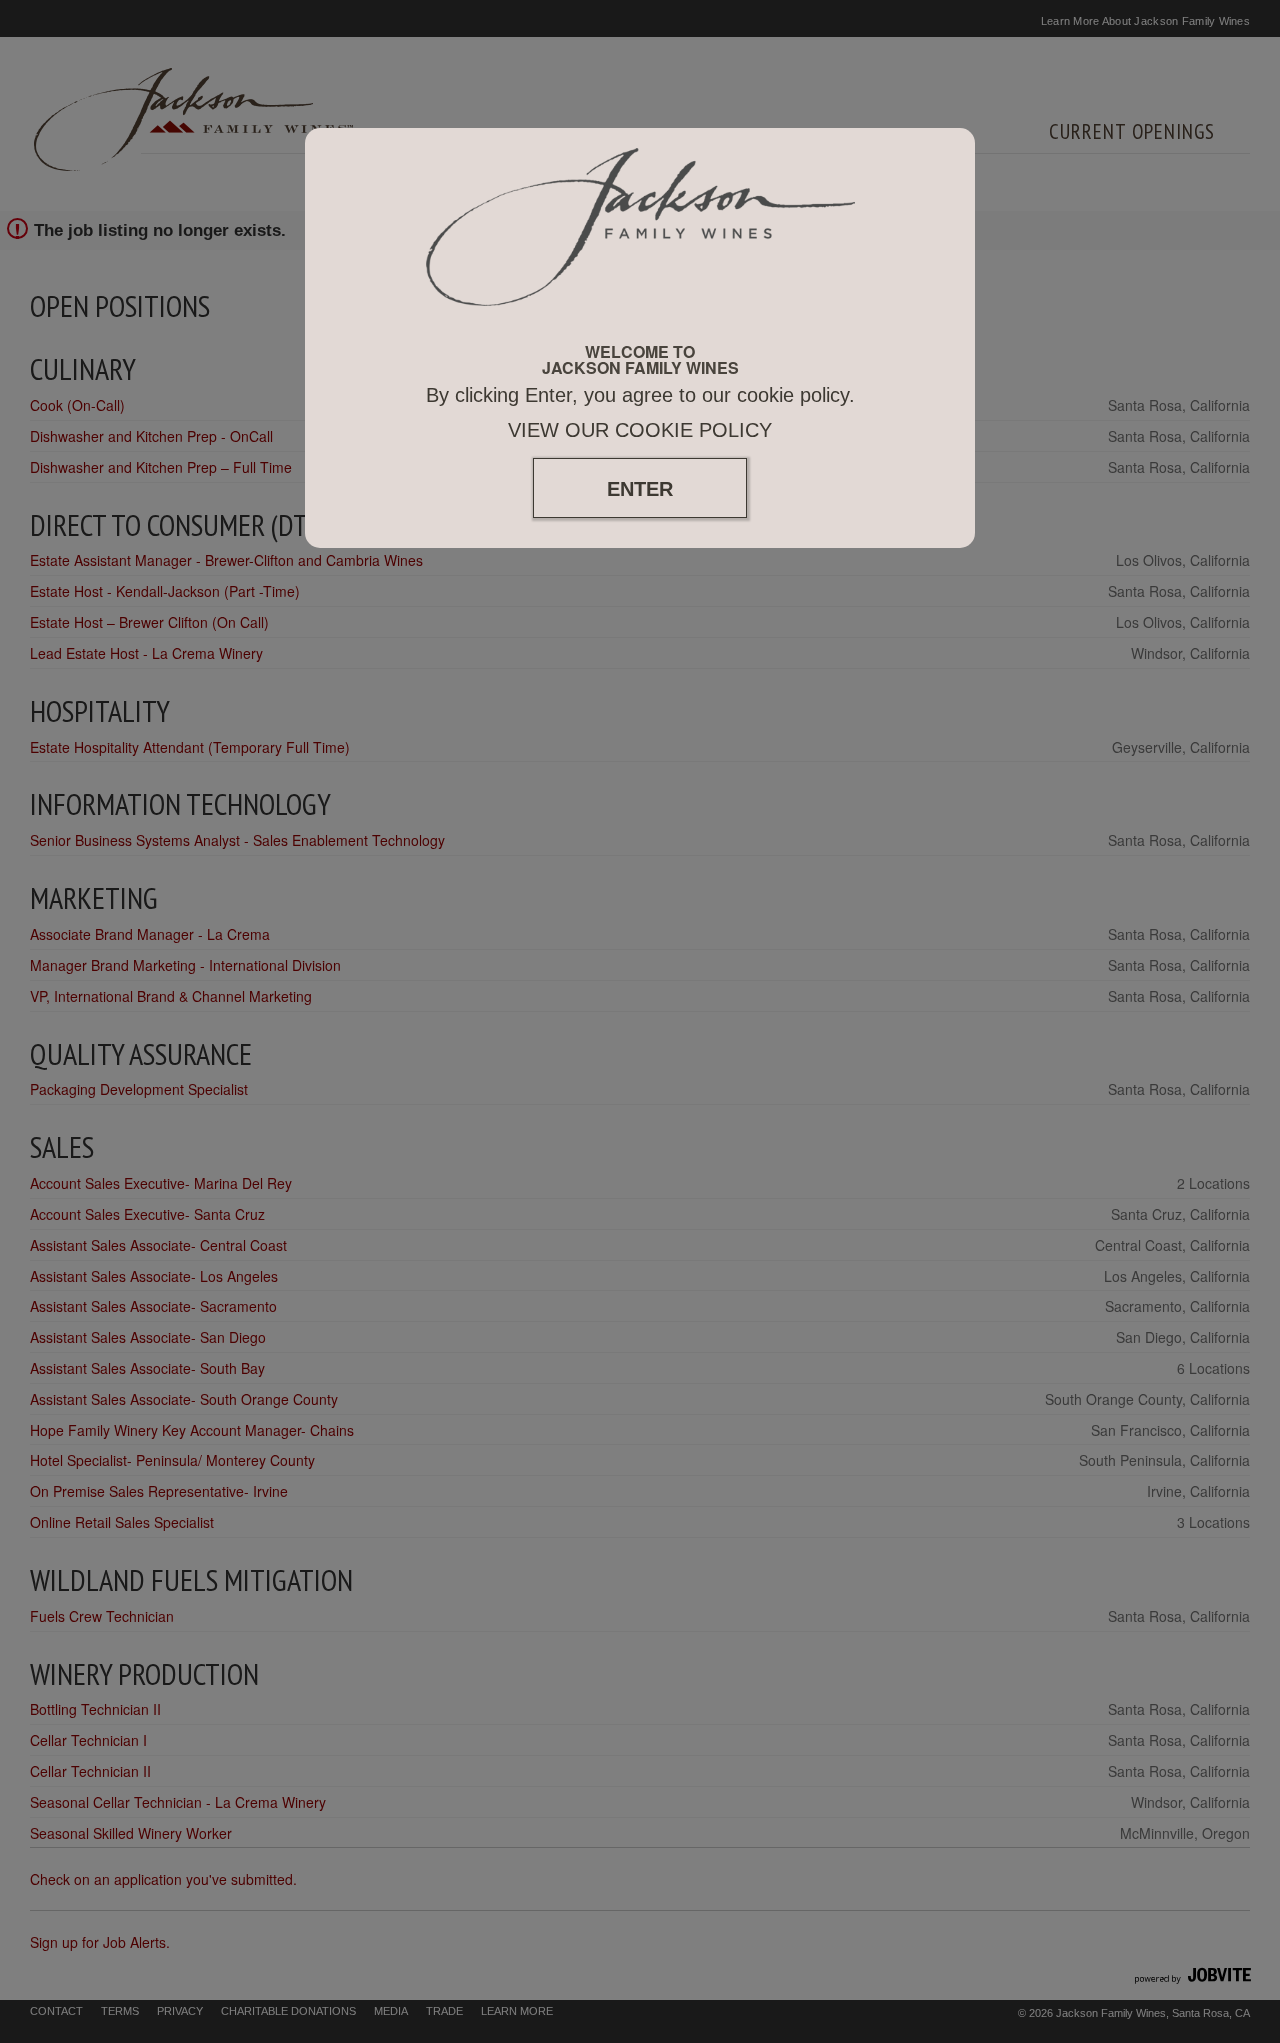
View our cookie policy (640, 430)
